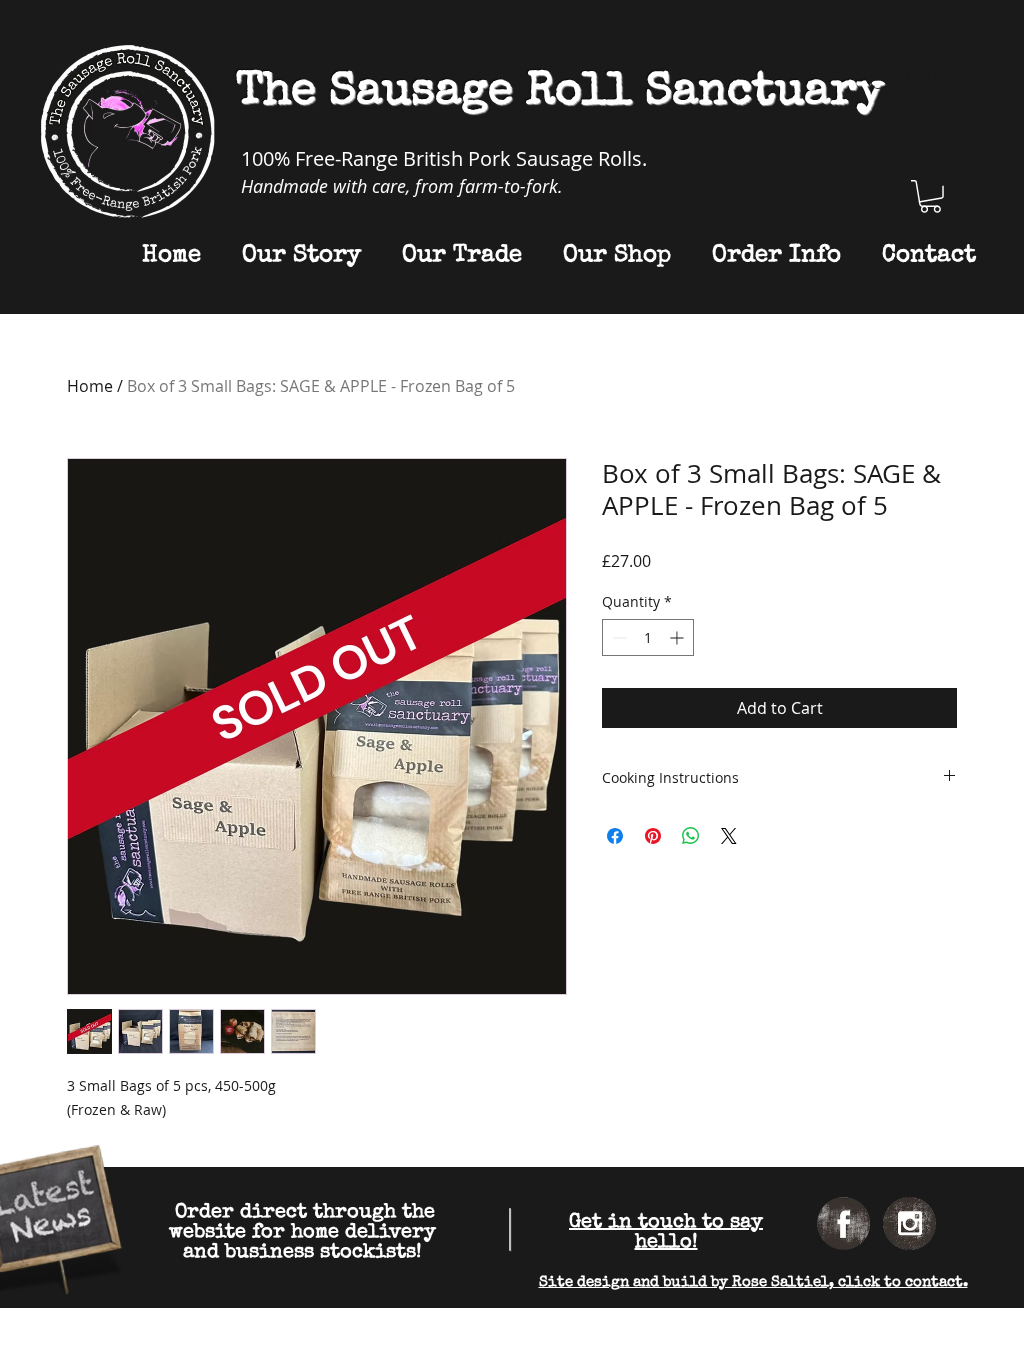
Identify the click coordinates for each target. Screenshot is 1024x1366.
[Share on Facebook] (615, 836)
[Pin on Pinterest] (653, 836)
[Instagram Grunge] (909, 1223)
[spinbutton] (648, 637)
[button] (930, 196)
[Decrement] (617, 637)
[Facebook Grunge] (843, 1223)
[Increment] (678, 637)
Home (90, 386)
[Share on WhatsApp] (691, 836)
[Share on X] (729, 836)
